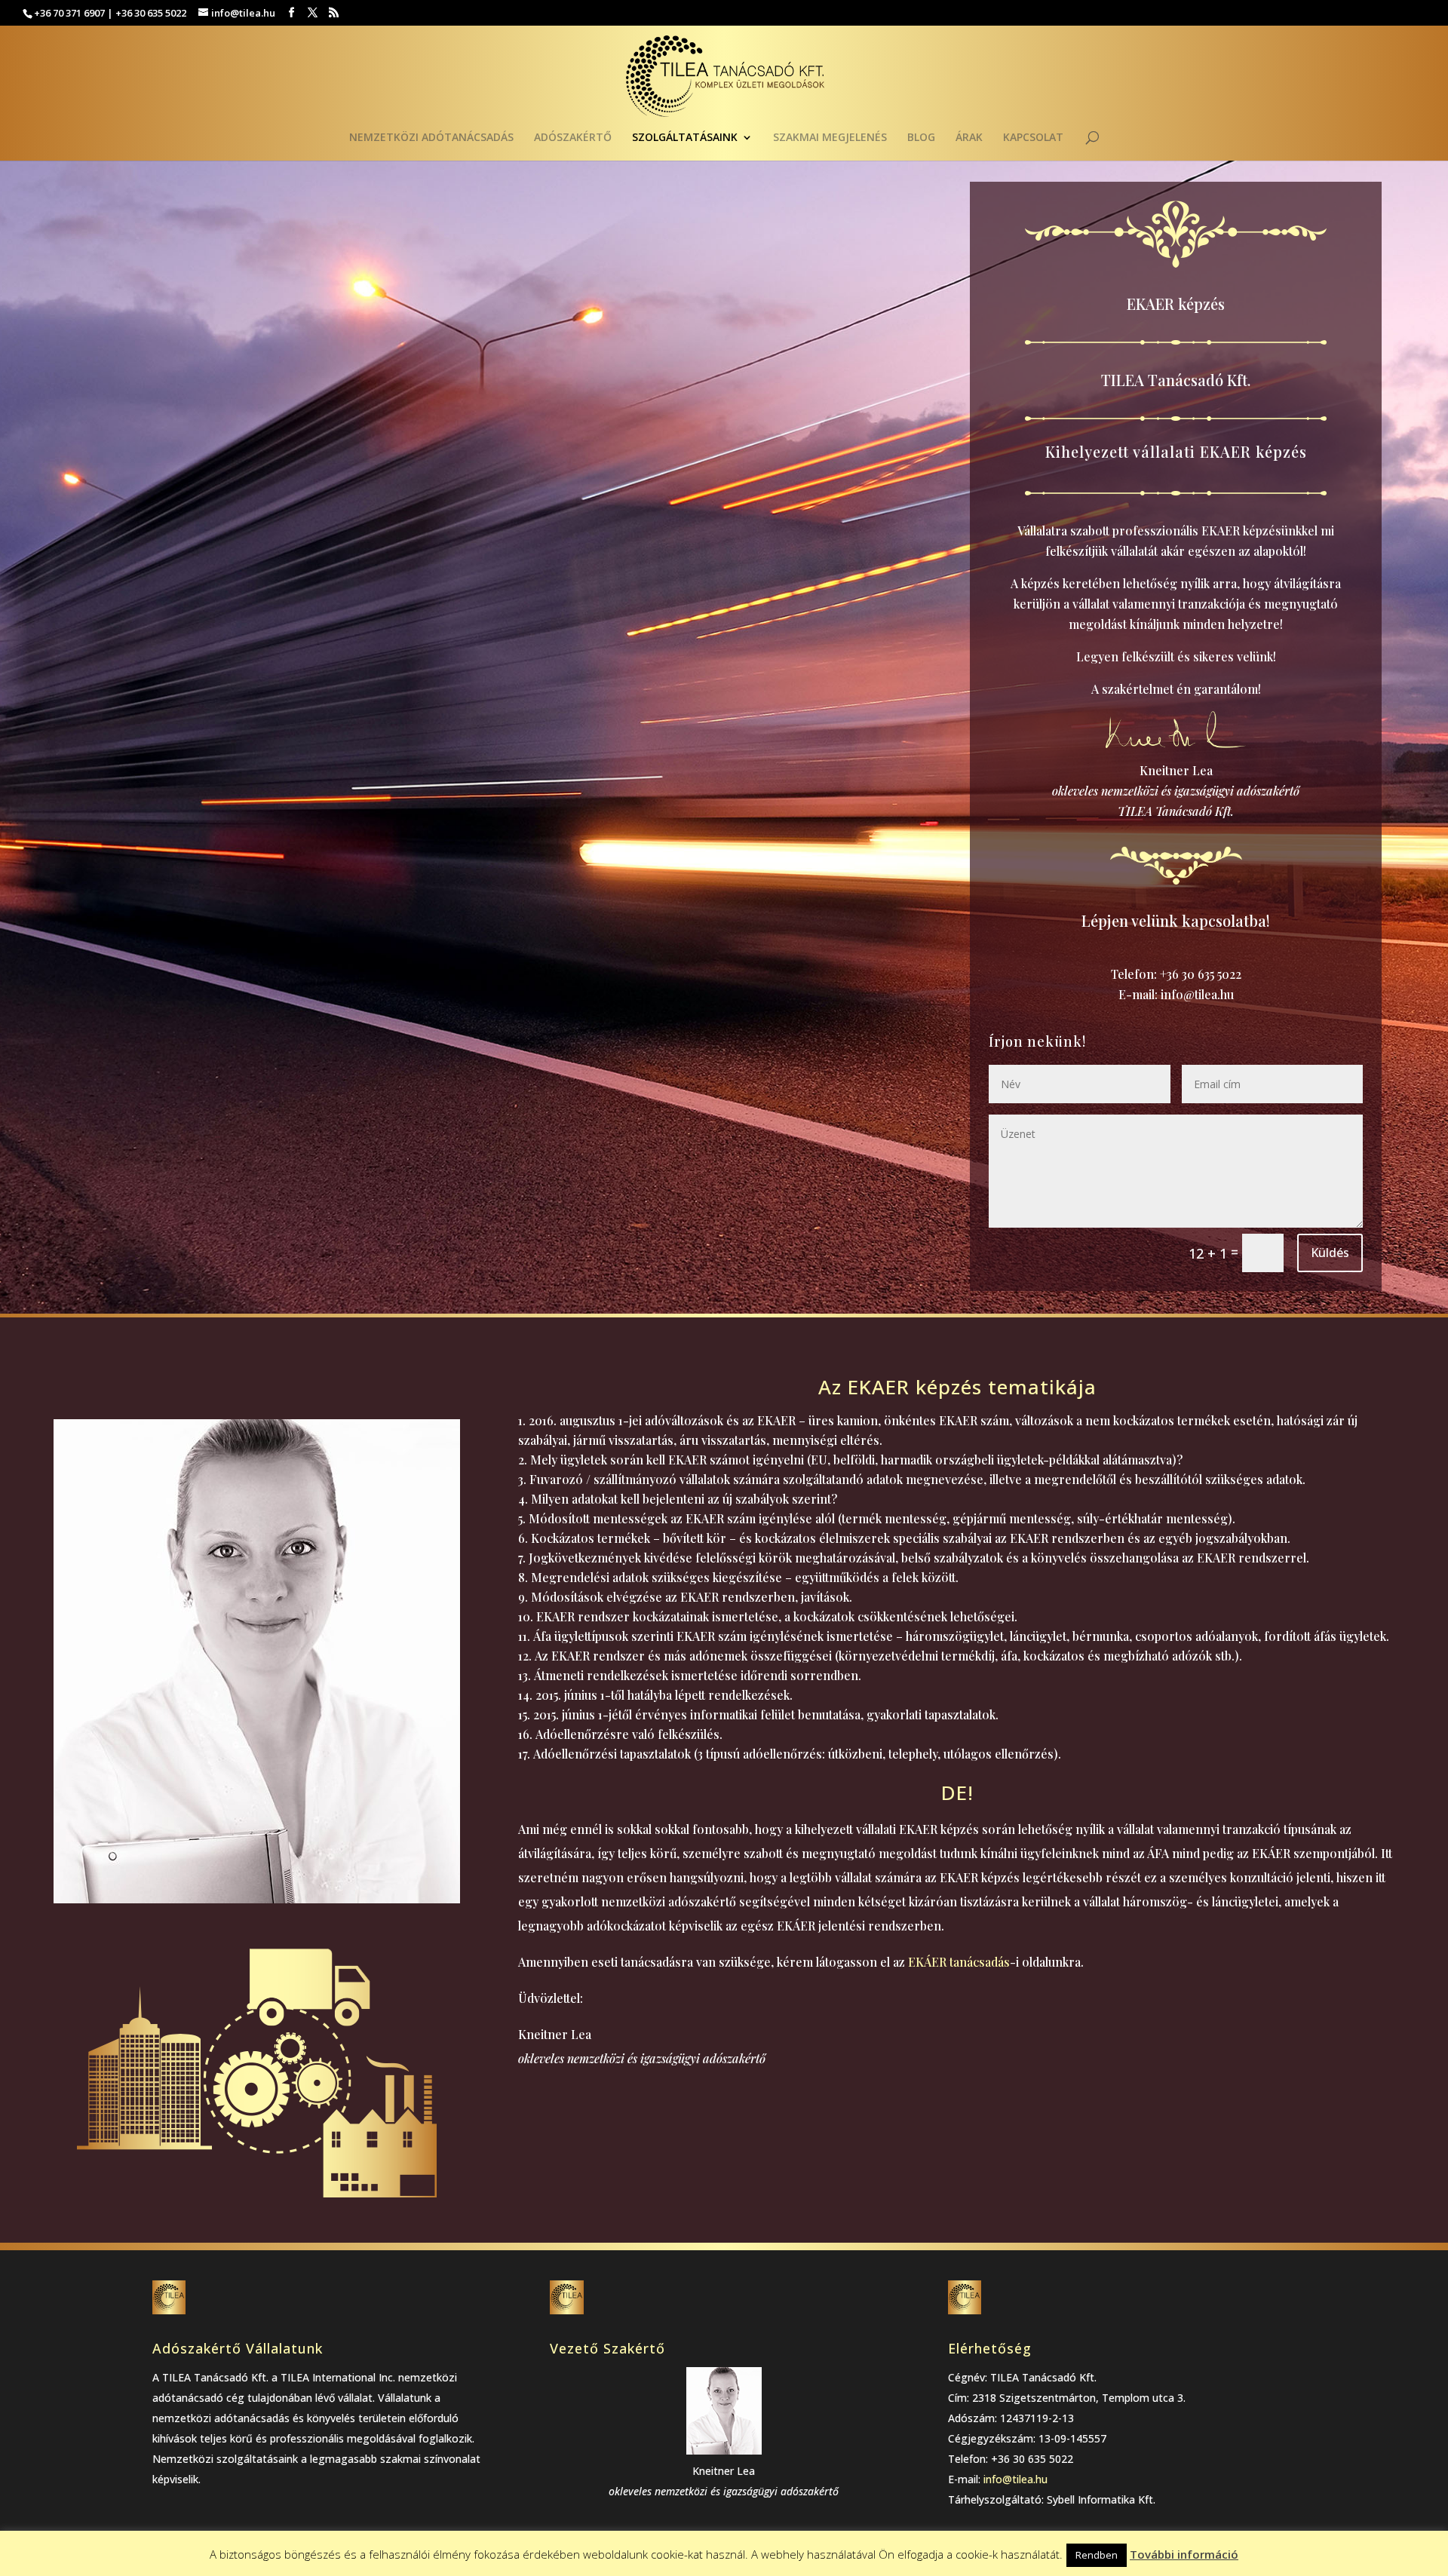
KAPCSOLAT (1033, 138)
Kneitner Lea (1176, 770)
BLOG (921, 138)
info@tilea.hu (1197, 994)
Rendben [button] (1097, 2555)
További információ (1184, 2554)
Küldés (1330, 1253)
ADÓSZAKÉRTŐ (573, 138)
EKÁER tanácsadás (959, 1962)
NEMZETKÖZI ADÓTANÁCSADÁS (431, 138)
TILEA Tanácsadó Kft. (1176, 380)
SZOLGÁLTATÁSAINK (685, 138)
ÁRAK (969, 138)
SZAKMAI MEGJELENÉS (830, 138)
